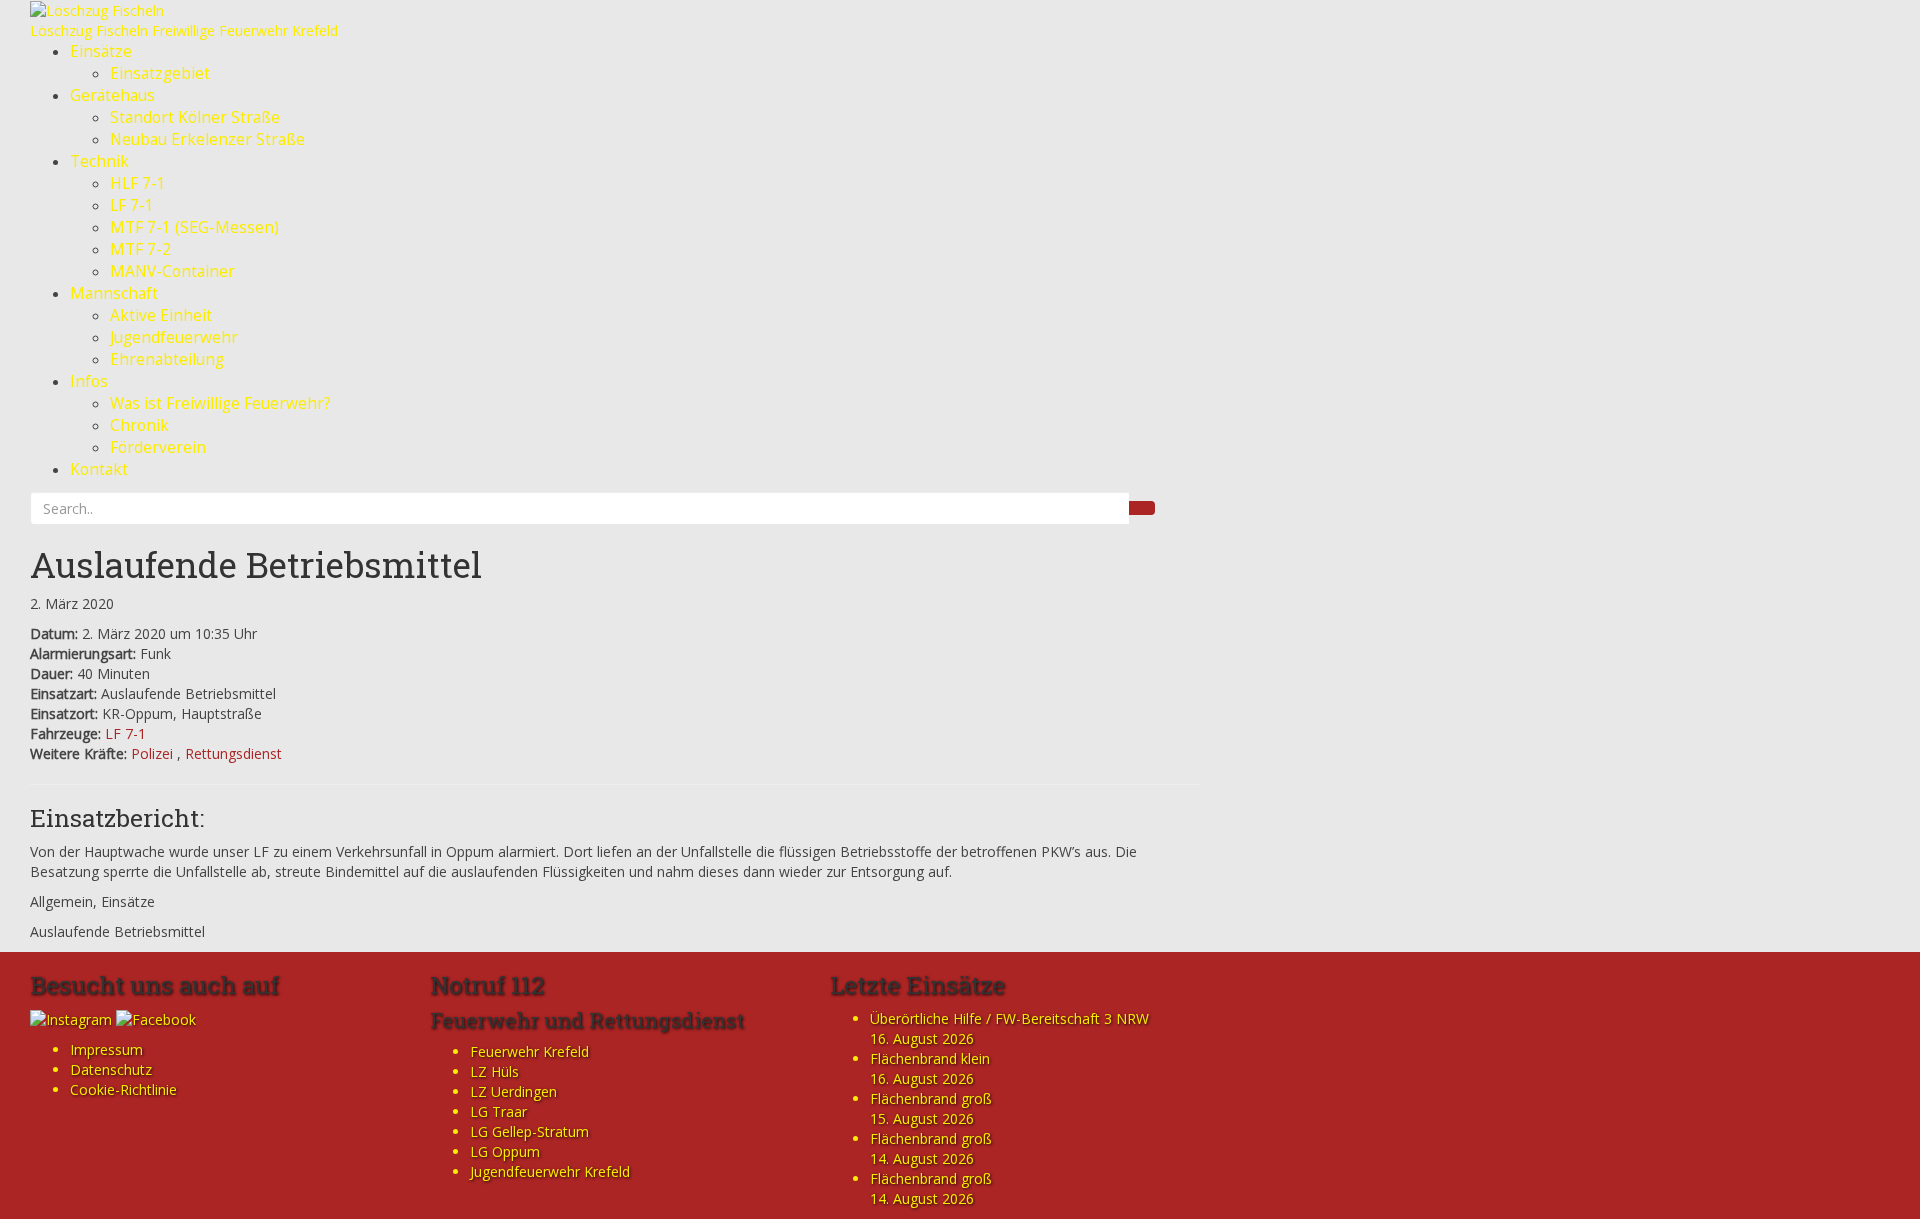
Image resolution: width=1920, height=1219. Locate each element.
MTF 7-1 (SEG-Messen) (194, 227)
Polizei (152, 753)
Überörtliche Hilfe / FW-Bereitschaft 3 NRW (1009, 1018)
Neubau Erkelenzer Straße (207, 139)
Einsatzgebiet (160, 73)
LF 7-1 (132, 205)
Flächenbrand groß (931, 1098)
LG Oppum (505, 1151)
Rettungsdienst (233, 753)
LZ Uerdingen (513, 1091)
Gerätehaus (112, 95)
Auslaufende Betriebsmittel (256, 564)
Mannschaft (114, 293)
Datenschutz (111, 1069)
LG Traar (498, 1111)
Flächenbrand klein (930, 1058)
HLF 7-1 (138, 183)
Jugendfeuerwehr (174, 337)
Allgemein (61, 901)
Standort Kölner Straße (195, 117)
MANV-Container (172, 271)
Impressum (106, 1049)
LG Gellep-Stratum (529, 1131)
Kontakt (99, 469)
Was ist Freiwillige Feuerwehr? (220, 403)
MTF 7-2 (140, 249)
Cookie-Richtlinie (123, 1089)
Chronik (139, 425)
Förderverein (158, 447)
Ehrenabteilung (167, 359)
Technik (99, 161)
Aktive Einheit (161, 315)
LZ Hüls (494, 1071)
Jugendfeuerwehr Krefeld (550, 1171)
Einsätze (101, 51)
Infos (89, 381)
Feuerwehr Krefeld (529, 1051)
